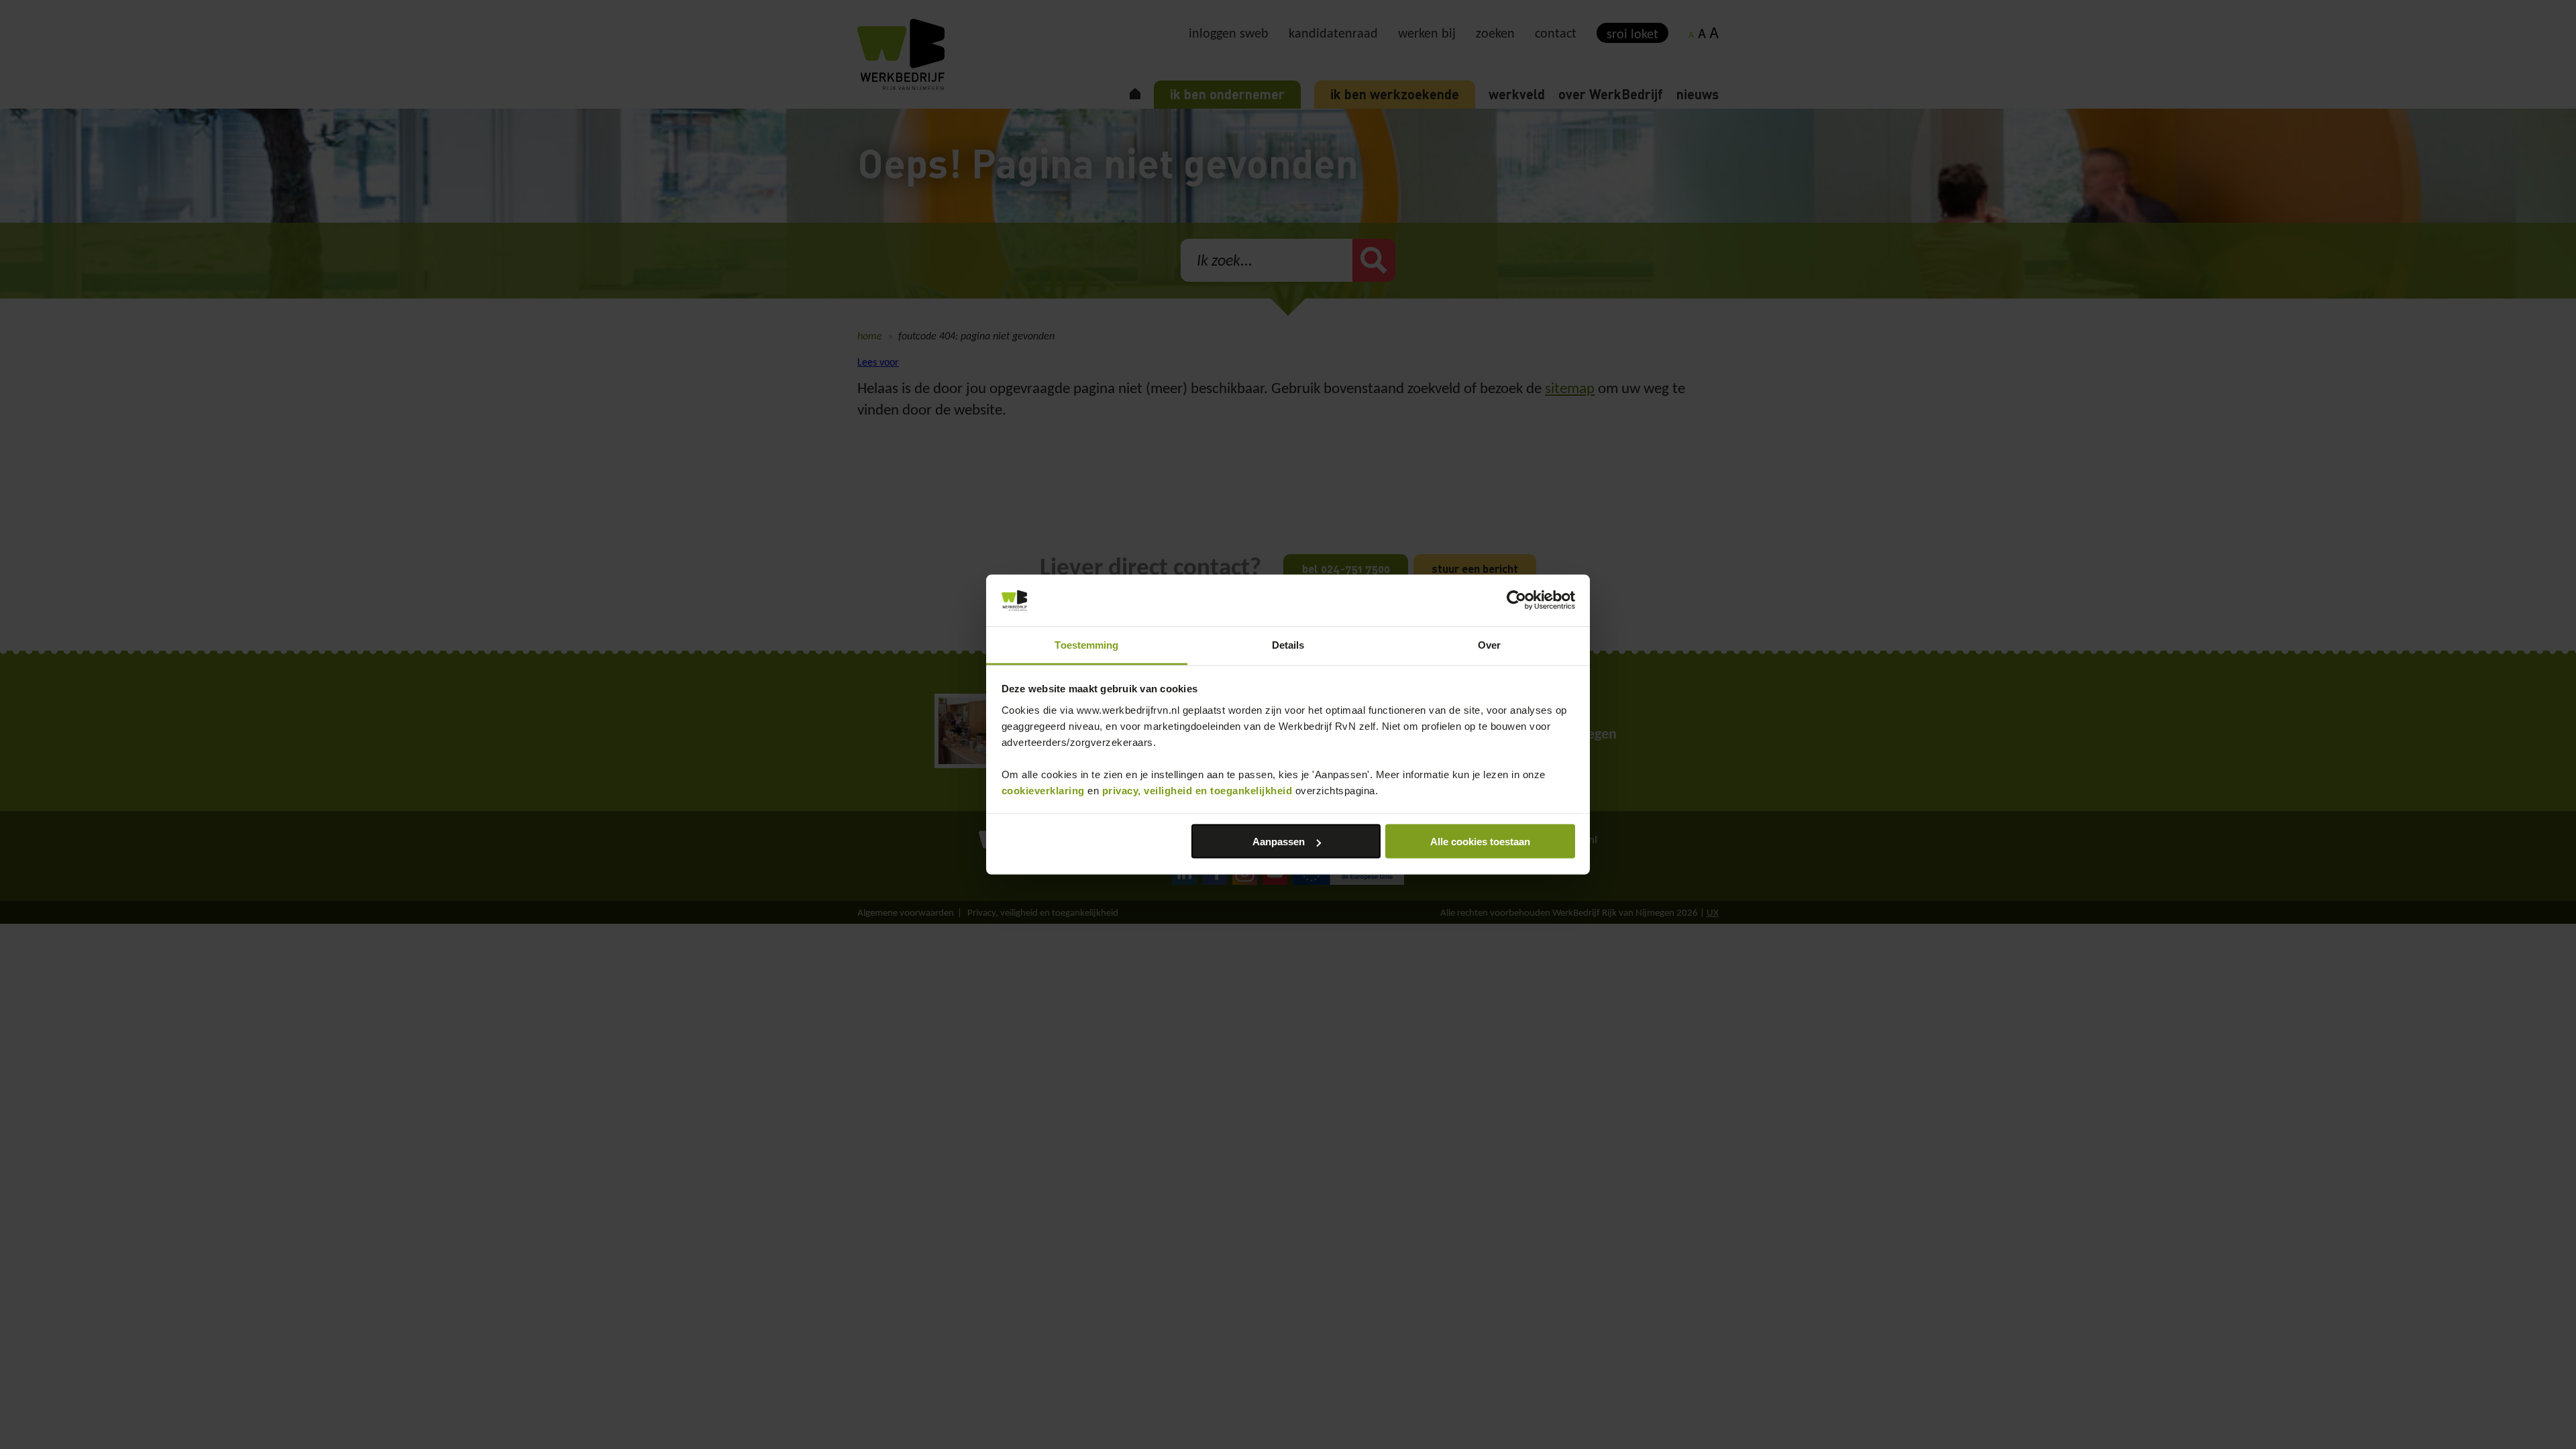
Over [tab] (1489, 644)
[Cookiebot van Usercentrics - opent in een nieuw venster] (1516, 600)
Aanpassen (1279, 842)
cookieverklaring (1043, 790)
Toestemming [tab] (1086, 644)
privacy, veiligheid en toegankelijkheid (1197, 790)
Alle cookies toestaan (1480, 842)
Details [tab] (1288, 644)
